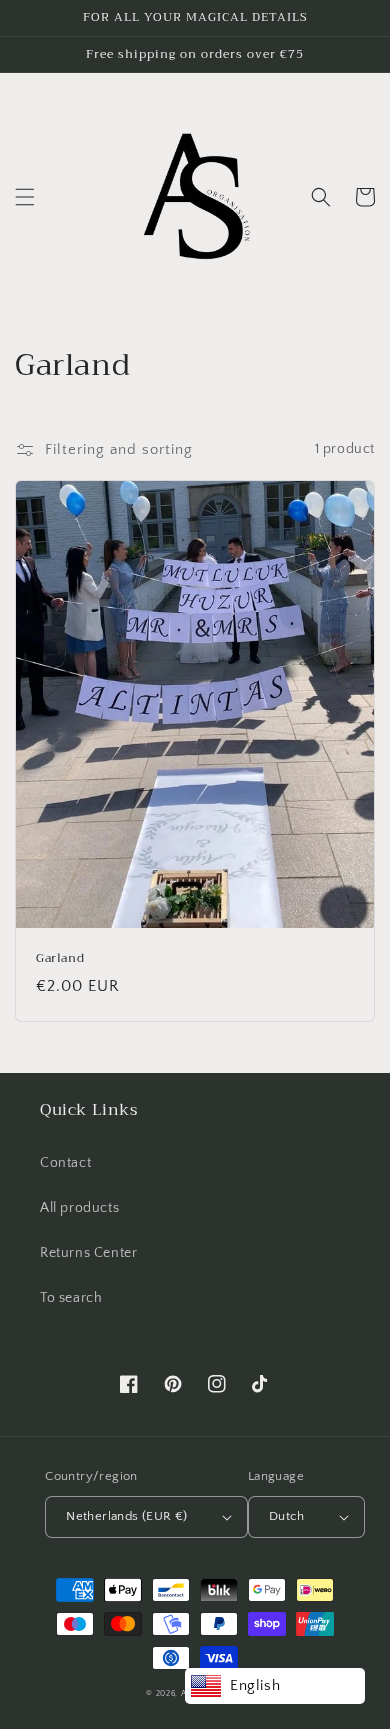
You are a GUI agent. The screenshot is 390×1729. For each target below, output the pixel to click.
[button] (25, 197)
